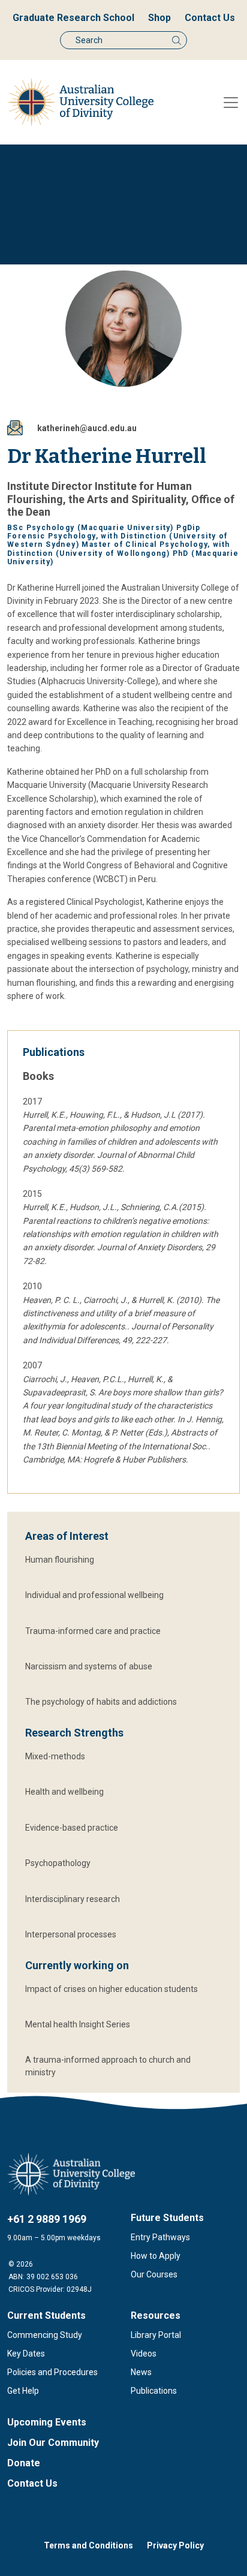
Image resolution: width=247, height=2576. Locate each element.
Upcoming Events (47, 2422)
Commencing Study (45, 2335)
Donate (24, 2463)
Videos (144, 2354)
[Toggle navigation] (231, 103)
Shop (159, 18)
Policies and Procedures (52, 2372)
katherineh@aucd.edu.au (87, 428)
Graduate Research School (73, 18)
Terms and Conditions (88, 2545)
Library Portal (156, 2335)
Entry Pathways (160, 2237)
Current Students (46, 2315)
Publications (154, 2391)
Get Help (23, 2391)
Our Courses (154, 2274)
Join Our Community (53, 2443)
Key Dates (26, 2354)
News (141, 2372)
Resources (156, 2315)
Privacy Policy (175, 2545)
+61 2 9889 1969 (47, 2219)
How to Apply (156, 2256)
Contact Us (210, 18)
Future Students (167, 2218)
